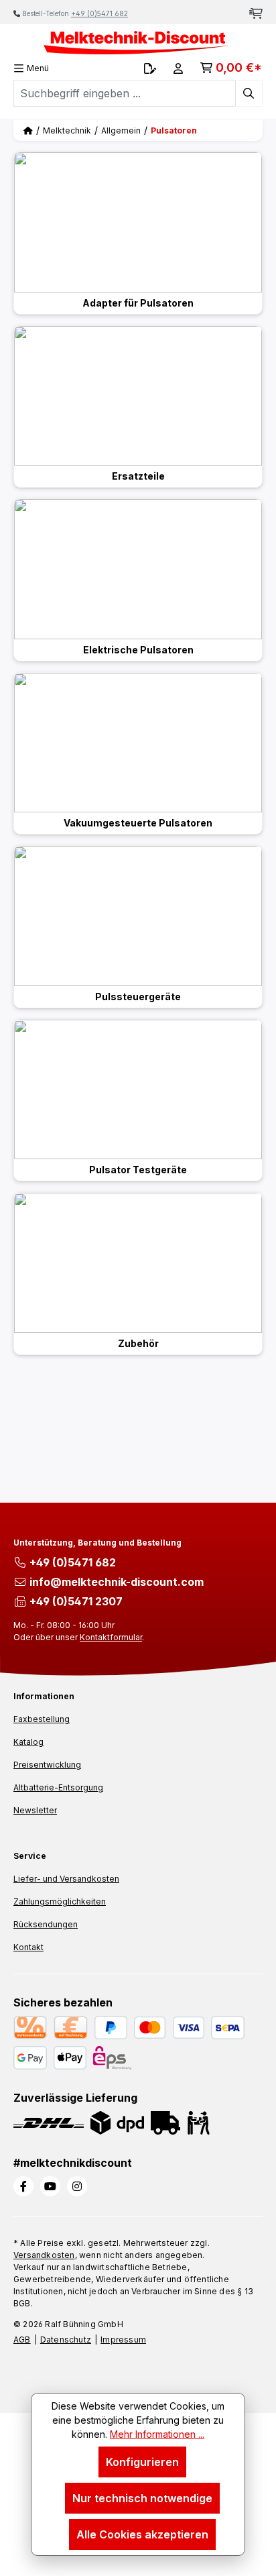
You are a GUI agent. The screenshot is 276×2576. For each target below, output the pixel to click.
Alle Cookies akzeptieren (142, 2534)
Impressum (123, 2340)
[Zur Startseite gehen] (138, 43)
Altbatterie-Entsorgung (58, 1787)
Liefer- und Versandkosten (66, 1879)
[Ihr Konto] (178, 68)
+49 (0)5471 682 (99, 13)
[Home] (28, 130)
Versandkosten (44, 2255)
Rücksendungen (46, 1924)
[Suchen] (249, 93)
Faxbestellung (42, 1719)
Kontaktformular (111, 1637)
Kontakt (28, 1947)
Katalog (28, 1742)
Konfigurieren (142, 2462)
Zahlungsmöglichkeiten (60, 1901)
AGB (22, 2340)
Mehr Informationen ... (157, 2434)
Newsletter (35, 1810)
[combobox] (125, 93)
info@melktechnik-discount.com (117, 1582)
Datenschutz (66, 2340)
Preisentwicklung (47, 1765)
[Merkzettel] (150, 68)
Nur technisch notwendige (142, 2498)
